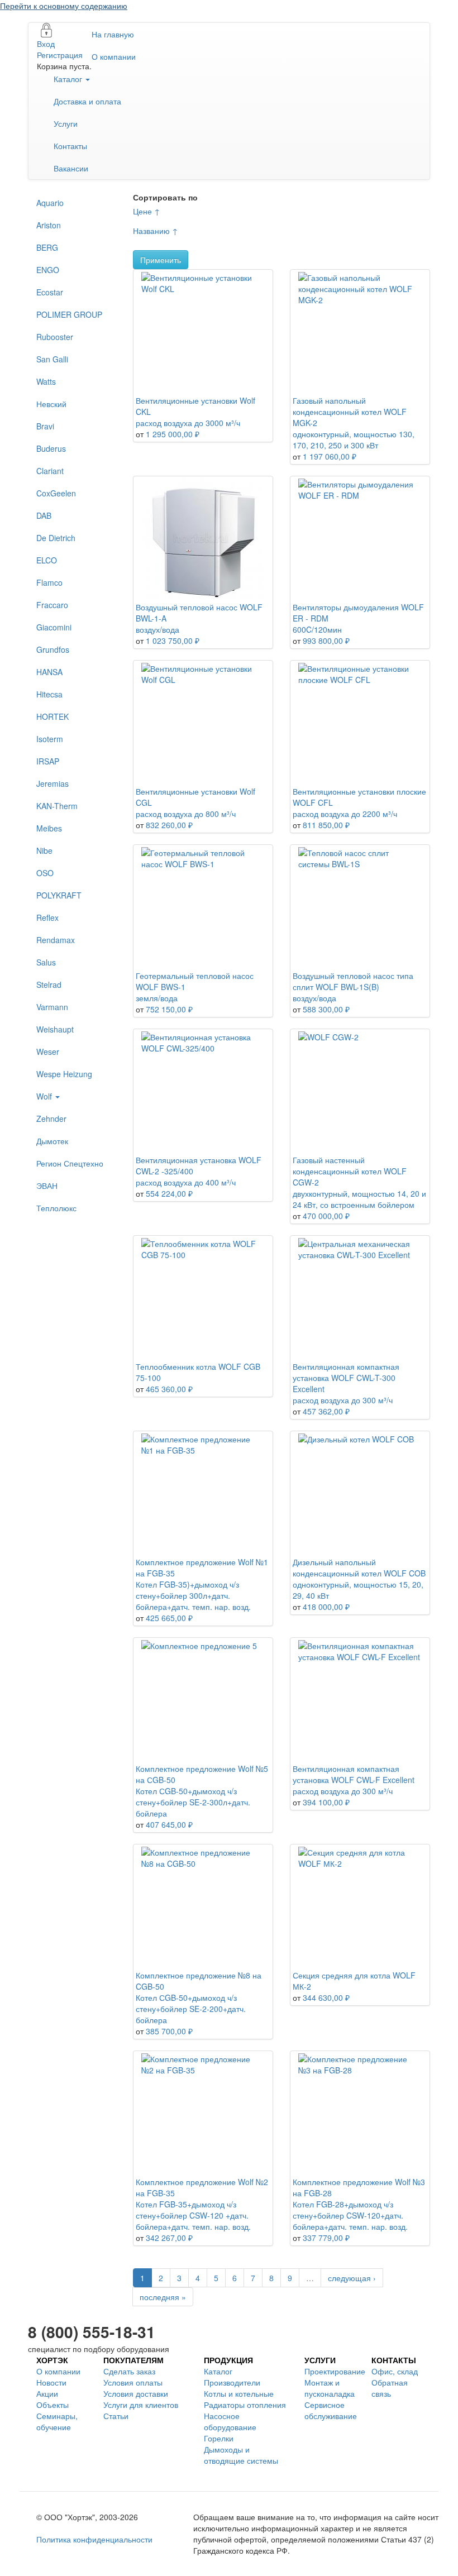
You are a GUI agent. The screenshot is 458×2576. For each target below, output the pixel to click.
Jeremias (53, 783)
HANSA (49, 672)
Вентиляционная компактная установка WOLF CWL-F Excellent (354, 1774)
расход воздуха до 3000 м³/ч (188, 423)
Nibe (44, 850)
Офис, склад (395, 2371)
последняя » (163, 2297)
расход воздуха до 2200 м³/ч (345, 814)
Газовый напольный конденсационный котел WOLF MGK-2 (350, 412)
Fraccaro (52, 605)
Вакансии (71, 168)
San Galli (52, 359)
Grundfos (53, 649)
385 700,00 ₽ (169, 2031)
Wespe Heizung (64, 1074)
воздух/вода (158, 629)
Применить (161, 260)
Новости (51, 2382)
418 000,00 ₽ (326, 1607)
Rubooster (55, 337)
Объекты (53, 2405)
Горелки (219, 2438)
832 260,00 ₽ (169, 825)
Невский (51, 404)
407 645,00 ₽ (169, 1824)
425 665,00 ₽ (169, 1618)
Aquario (50, 203)
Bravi (45, 426)
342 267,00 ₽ (169, 2238)
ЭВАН (47, 1186)
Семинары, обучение (57, 2421)
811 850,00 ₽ (326, 825)
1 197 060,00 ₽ (330, 456)
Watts (46, 381)
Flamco (49, 582)
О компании (114, 56)
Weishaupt (55, 1029)
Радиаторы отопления (245, 2405)
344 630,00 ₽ (326, 1997)
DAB (44, 515)
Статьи (116, 2416)
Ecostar (50, 292)
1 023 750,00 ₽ (173, 641)
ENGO (48, 270)
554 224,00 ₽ (169, 1193)
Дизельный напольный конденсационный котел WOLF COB (359, 1567)
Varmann (52, 1007)
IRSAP (48, 761)
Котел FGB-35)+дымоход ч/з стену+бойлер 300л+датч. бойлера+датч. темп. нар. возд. (193, 1595)
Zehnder (51, 1119)
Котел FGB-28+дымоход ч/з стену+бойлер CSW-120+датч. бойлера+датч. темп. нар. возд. (350, 2215)
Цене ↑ (147, 211)
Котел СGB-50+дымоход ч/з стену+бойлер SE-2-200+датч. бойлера (191, 2009)
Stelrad (49, 984)
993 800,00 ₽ (326, 641)
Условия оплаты (133, 2382)
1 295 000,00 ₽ (173, 434)
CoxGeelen (56, 493)
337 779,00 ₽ (326, 2238)
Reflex (47, 917)
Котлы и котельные (239, 2393)
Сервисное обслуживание (331, 2410)
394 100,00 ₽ (326, 1802)
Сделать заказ (129, 2371)
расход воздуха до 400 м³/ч (186, 1182)
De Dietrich (56, 538)
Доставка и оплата (87, 101)
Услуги (66, 123)
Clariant (50, 471)
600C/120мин (317, 629)
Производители (232, 2382)
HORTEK (53, 716)
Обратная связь (390, 2388)
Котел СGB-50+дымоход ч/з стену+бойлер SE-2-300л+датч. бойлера (193, 1802)
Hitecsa (49, 694)
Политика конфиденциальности (94, 2539)
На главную (113, 34)
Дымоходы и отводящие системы (241, 2455)
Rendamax (56, 940)
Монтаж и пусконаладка (330, 2388)
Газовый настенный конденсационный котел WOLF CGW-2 (350, 1171)
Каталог (69, 79)
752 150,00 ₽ (169, 1009)
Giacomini (54, 627)
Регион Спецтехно (70, 1163)
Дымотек (52, 1141)
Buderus (51, 448)
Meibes (49, 828)
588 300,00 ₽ (326, 1009)
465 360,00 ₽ (169, 1389)
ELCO (47, 560)
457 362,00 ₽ (326, 1411)
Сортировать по (165, 197)
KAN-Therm (57, 806)
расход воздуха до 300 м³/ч (343, 1400)
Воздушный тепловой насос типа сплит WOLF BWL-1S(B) (353, 981)
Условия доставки (136, 2393)
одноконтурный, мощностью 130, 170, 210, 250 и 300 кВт (354, 439)
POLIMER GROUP (69, 314)
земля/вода (157, 998)
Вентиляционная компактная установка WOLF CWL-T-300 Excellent (346, 1378)
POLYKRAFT (59, 895)
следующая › (352, 2278)
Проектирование (335, 2371)
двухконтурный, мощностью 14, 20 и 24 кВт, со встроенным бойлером (359, 1199)
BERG (47, 247)
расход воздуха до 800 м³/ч (186, 814)
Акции (47, 2393)
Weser (48, 1052)
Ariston (49, 225)
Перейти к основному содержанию (64, 6)
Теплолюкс (56, 1208)
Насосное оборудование (230, 2421)
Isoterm (50, 739)
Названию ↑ (156, 231)
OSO (45, 873)
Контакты (70, 146)
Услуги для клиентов (141, 2405)
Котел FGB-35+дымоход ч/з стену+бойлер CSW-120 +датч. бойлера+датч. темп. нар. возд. (193, 2215)
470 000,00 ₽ (326, 1216)
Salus (46, 962)
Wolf (45, 1096)
